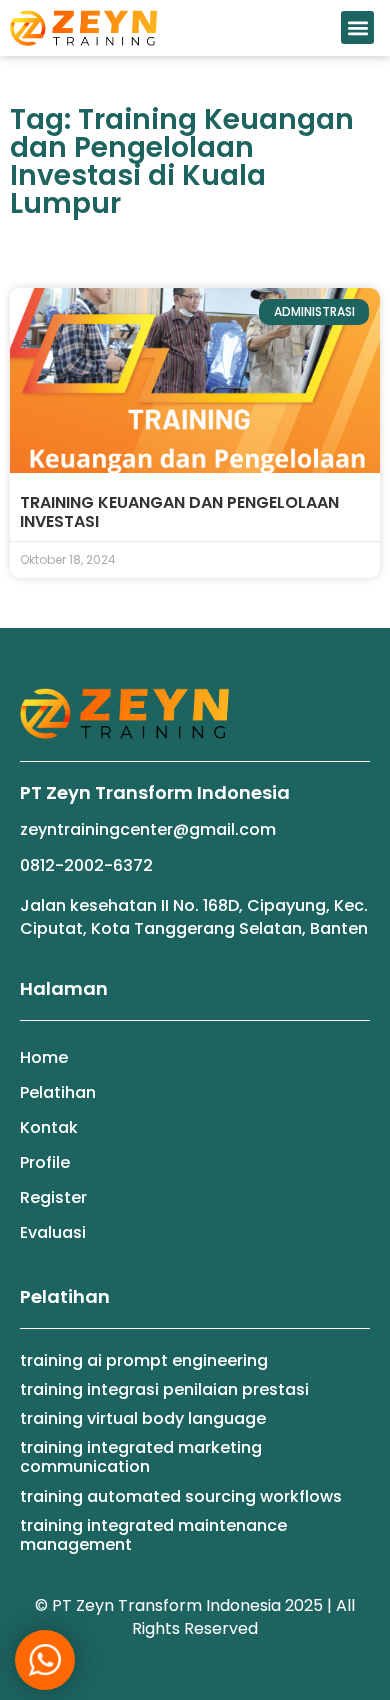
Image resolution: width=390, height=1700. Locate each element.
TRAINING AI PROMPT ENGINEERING (144, 1360)
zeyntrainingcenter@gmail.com (148, 829)
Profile (45, 1162)
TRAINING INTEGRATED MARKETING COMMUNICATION (141, 1457)
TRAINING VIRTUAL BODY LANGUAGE (143, 1418)
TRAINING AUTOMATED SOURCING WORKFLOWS (181, 1496)
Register (53, 1197)
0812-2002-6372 (86, 865)
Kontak (49, 1127)
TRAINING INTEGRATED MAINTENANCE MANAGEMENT (153, 1535)
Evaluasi (53, 1232)
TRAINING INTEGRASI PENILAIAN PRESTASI (164, 1389)
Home (44, 1057)
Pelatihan (58, 1092)
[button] (357, 27)
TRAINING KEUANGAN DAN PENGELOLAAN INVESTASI (179, 512)
